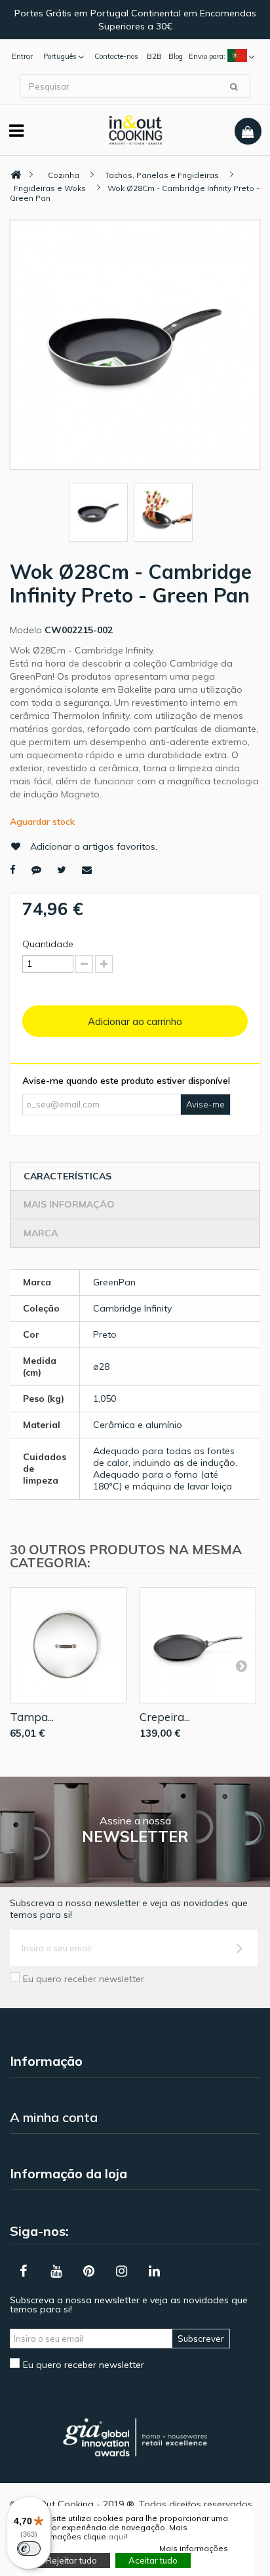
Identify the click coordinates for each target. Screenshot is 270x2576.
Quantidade (48, 944)
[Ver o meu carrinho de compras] (248, 131)
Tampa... (32, 1717)
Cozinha (64, 175)
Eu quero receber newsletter (84, 1979)
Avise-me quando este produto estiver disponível (126, 1081)
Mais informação (69, 1204)
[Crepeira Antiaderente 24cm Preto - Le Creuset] (198, 1645)
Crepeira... (165, 1717)
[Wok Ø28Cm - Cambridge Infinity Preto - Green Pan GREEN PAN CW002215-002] (98, 512)
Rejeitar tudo (71, 2560)
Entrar (22, 56)
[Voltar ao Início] (16, 175)
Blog (176, 56)
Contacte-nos (116, 56)
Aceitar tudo (153, 2560)
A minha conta (54, 2117)
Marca (41, 1233)
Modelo (26, 630)
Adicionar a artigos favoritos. (94, 846)
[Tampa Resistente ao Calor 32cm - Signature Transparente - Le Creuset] (68, 1645)
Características (67, 1176)
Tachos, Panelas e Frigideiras (162, 175)
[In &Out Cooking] (135, 129)
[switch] (29, 2549)
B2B (154, 56)
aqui (117, 2536)
